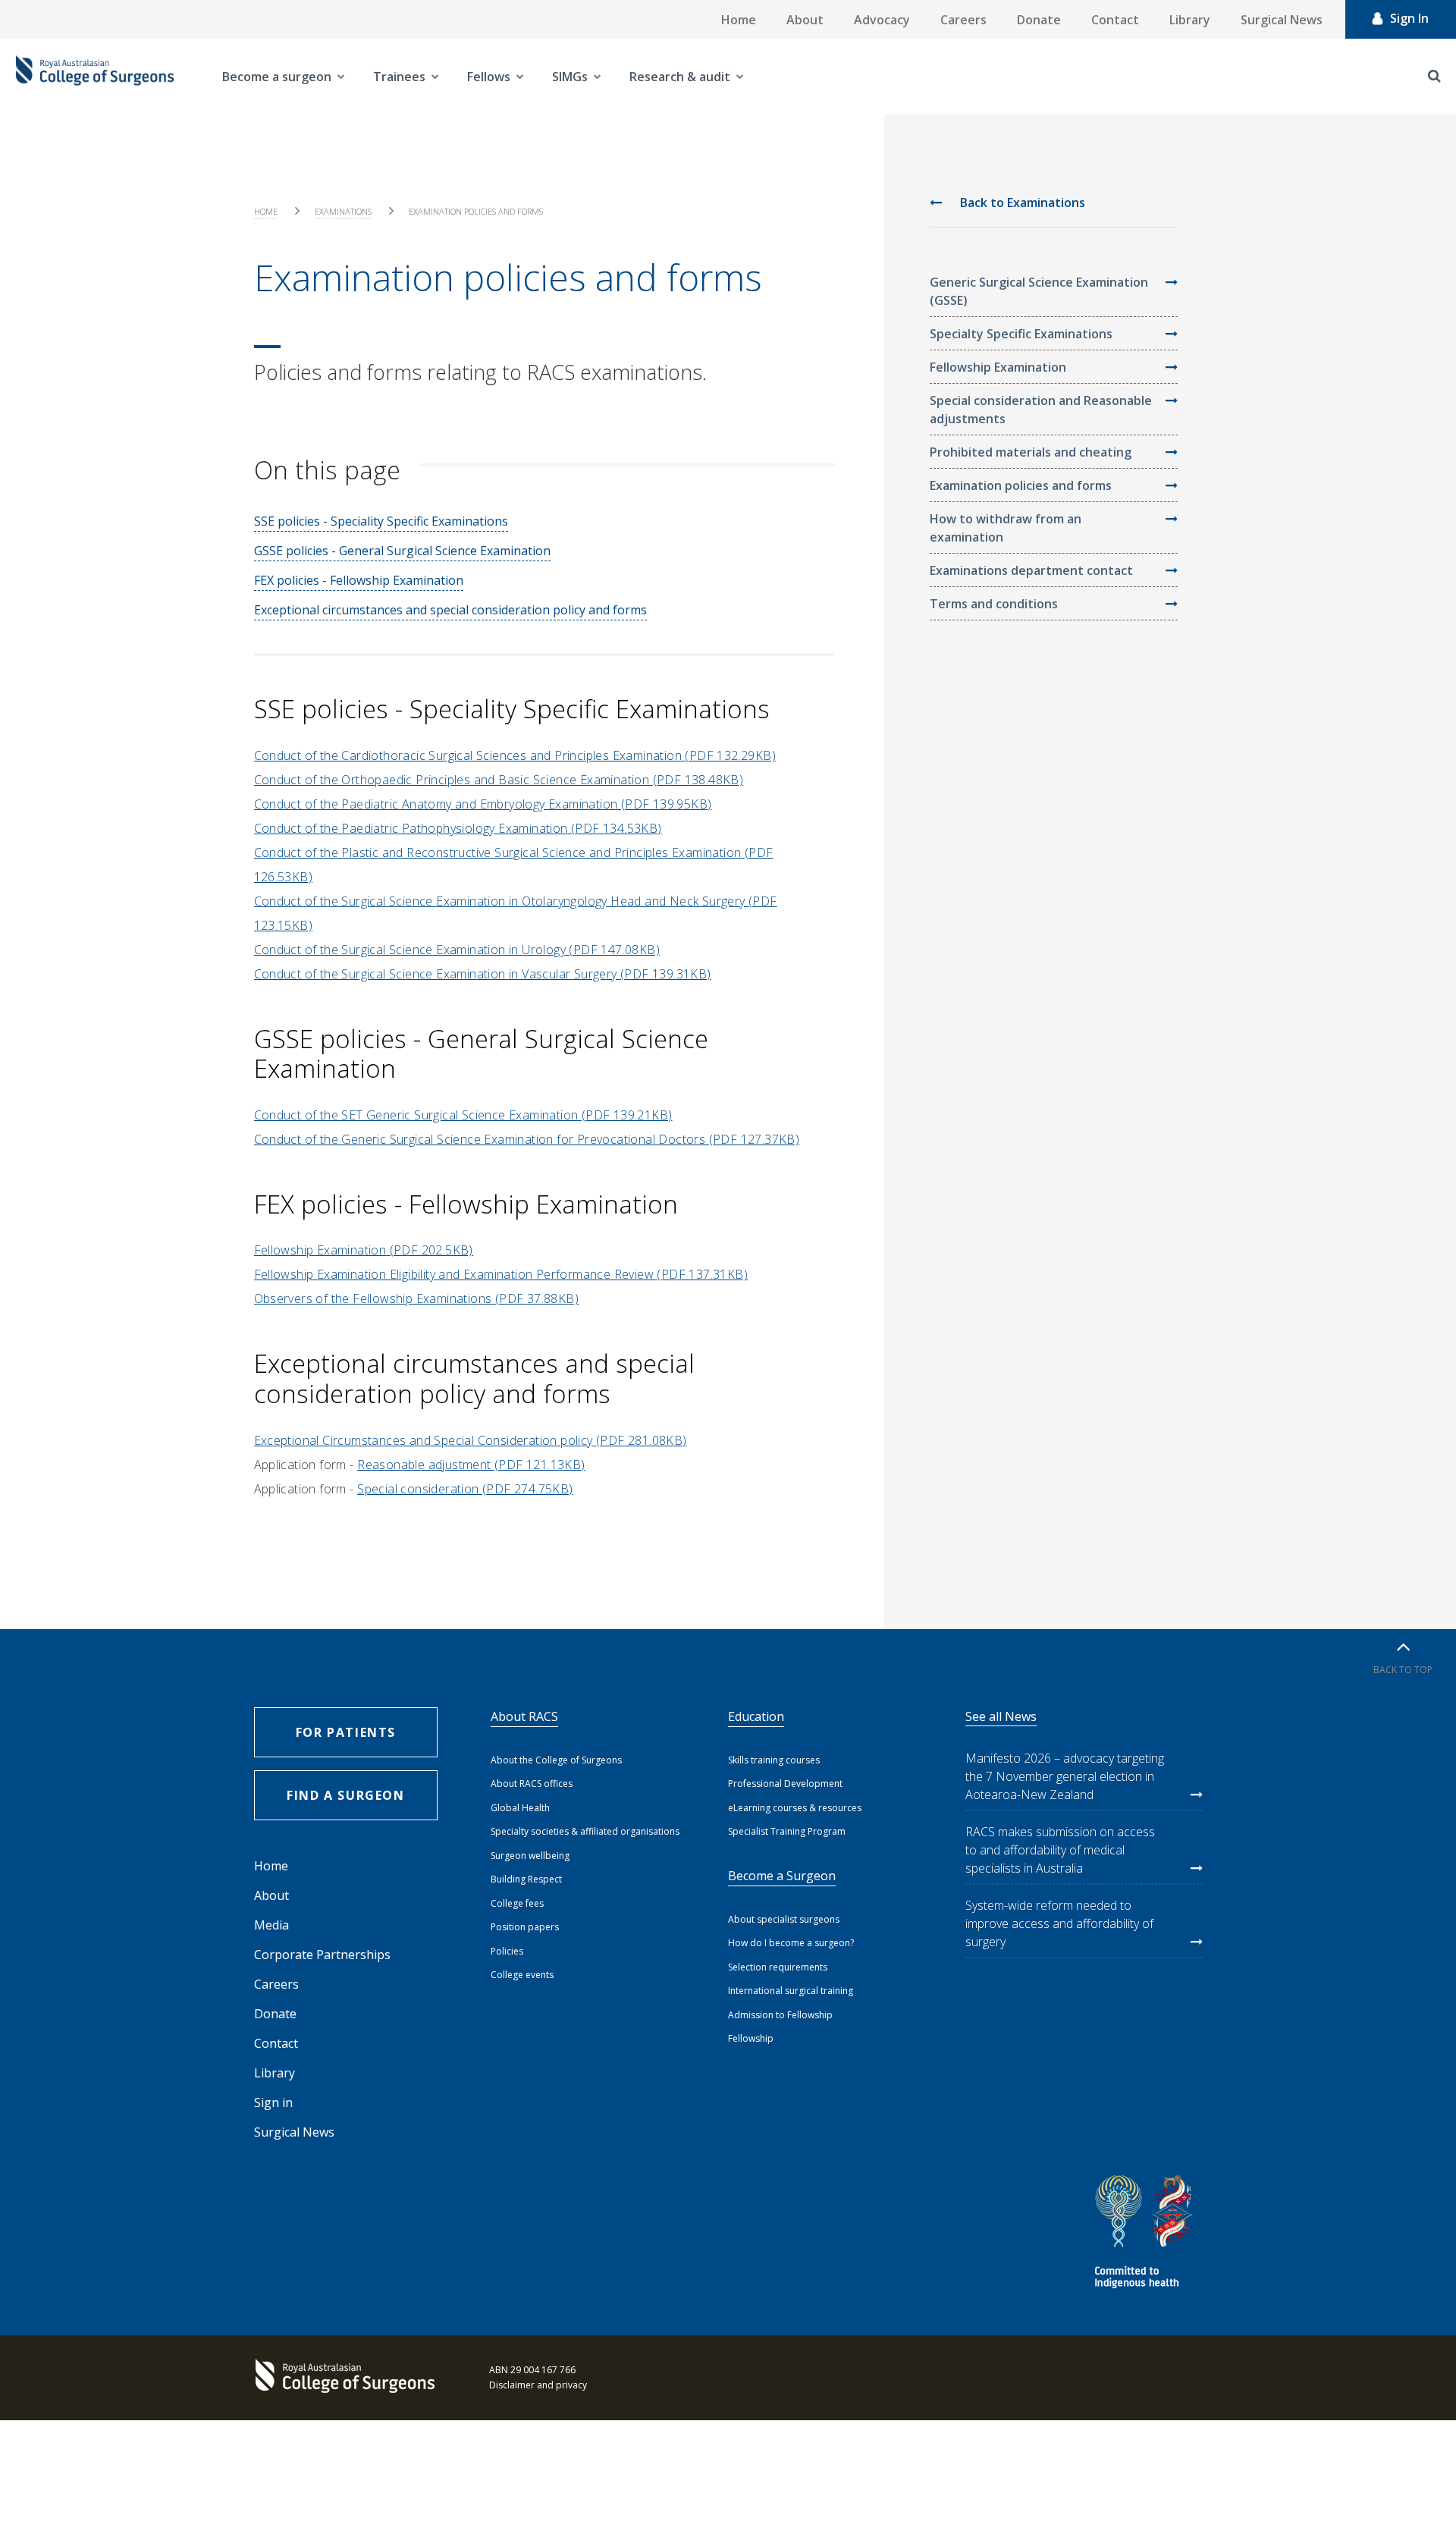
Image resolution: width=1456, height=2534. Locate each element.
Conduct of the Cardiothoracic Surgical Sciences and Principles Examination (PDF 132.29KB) (515, 755)
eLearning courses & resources (795, 1808)
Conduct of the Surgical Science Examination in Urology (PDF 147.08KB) (457, 950)
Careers (963, 20)
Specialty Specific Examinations (1021, 334)
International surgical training (791, 1991)
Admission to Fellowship (780, 2015)
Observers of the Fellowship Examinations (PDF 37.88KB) (417, 1298)
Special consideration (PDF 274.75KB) (465, 1489)
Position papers (525, 1927)
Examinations (343, 211)
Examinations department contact (1031, 570)
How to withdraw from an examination (1006, 528)
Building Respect (526, 1879)
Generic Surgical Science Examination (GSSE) (1039, 291)
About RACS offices (532, 1784)
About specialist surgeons (784, 1919)
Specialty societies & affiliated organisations (585, 1831)
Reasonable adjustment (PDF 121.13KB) (471, 1465)
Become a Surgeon (782, 1876)
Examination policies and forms (1021, 485)
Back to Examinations (1021, 203)
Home (739, 20)
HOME (266, 211)
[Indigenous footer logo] (1146, 2234)
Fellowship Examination (998, 367)
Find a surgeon (345, 1795)
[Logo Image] (95, 77)
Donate (1039, 20)
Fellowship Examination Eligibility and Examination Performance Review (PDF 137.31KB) (501, 1274)
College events (522, 1975)
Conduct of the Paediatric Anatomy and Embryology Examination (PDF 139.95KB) (483, 804)
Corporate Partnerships (322, 1955)
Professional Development (785, 1784)
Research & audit (680, 77)
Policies (507, 1951)
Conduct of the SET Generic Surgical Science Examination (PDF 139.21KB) (463, 1115)
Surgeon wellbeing (530, 1856)
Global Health (520, 1808)
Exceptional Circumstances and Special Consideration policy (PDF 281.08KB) (471, 1440)
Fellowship (751, 2038)
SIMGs (570, 77)
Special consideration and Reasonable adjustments (1041, 410)
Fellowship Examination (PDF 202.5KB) (364, 1250)
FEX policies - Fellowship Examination (359, 580)
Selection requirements (778, 1967)
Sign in (273, 2102)
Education (756, 1716)
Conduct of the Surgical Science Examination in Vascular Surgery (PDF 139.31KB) (483, 974)
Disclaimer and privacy (538, 2385)
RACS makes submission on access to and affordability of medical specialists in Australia (1060, 1850)
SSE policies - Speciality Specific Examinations (381, 521)
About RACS (524, 1716)
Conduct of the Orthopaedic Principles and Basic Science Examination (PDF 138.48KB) (499, 780)
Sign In (1409, 18)
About (805, 20)
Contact (1115, 20)
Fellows (489, 77)
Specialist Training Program (787, 1831)
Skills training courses (774, 1760)
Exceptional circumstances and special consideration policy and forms (450, 610)
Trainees (399, 77)
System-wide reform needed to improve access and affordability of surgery (1059, 1923)
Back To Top (1403, 1670)
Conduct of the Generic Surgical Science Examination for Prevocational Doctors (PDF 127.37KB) (527, 1139)
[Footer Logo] (349, 2378)
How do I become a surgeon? (791, 1943)
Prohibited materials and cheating (1031, 452)
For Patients (346, 1732)
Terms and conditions (994, 604)
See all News (1001, 1716)
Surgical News (1282, 20)
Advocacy (882, 20)
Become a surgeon (277, 77)
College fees (517, 1903)
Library (1190, 20)
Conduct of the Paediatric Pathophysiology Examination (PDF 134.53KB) (458, 828)
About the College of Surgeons (556, 1760)
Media (271, 1925)
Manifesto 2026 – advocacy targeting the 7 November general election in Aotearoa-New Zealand (1065, 1776)
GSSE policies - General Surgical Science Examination (402, 551)
